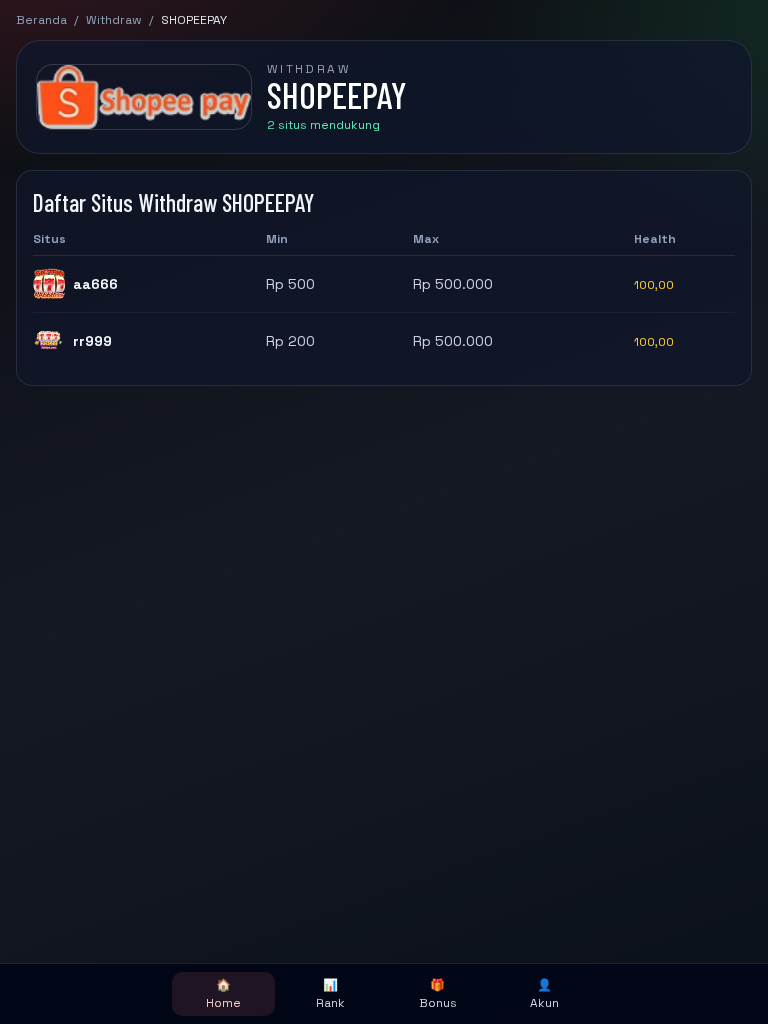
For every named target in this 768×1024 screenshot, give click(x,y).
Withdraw (114, 20)
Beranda (41, 20)
